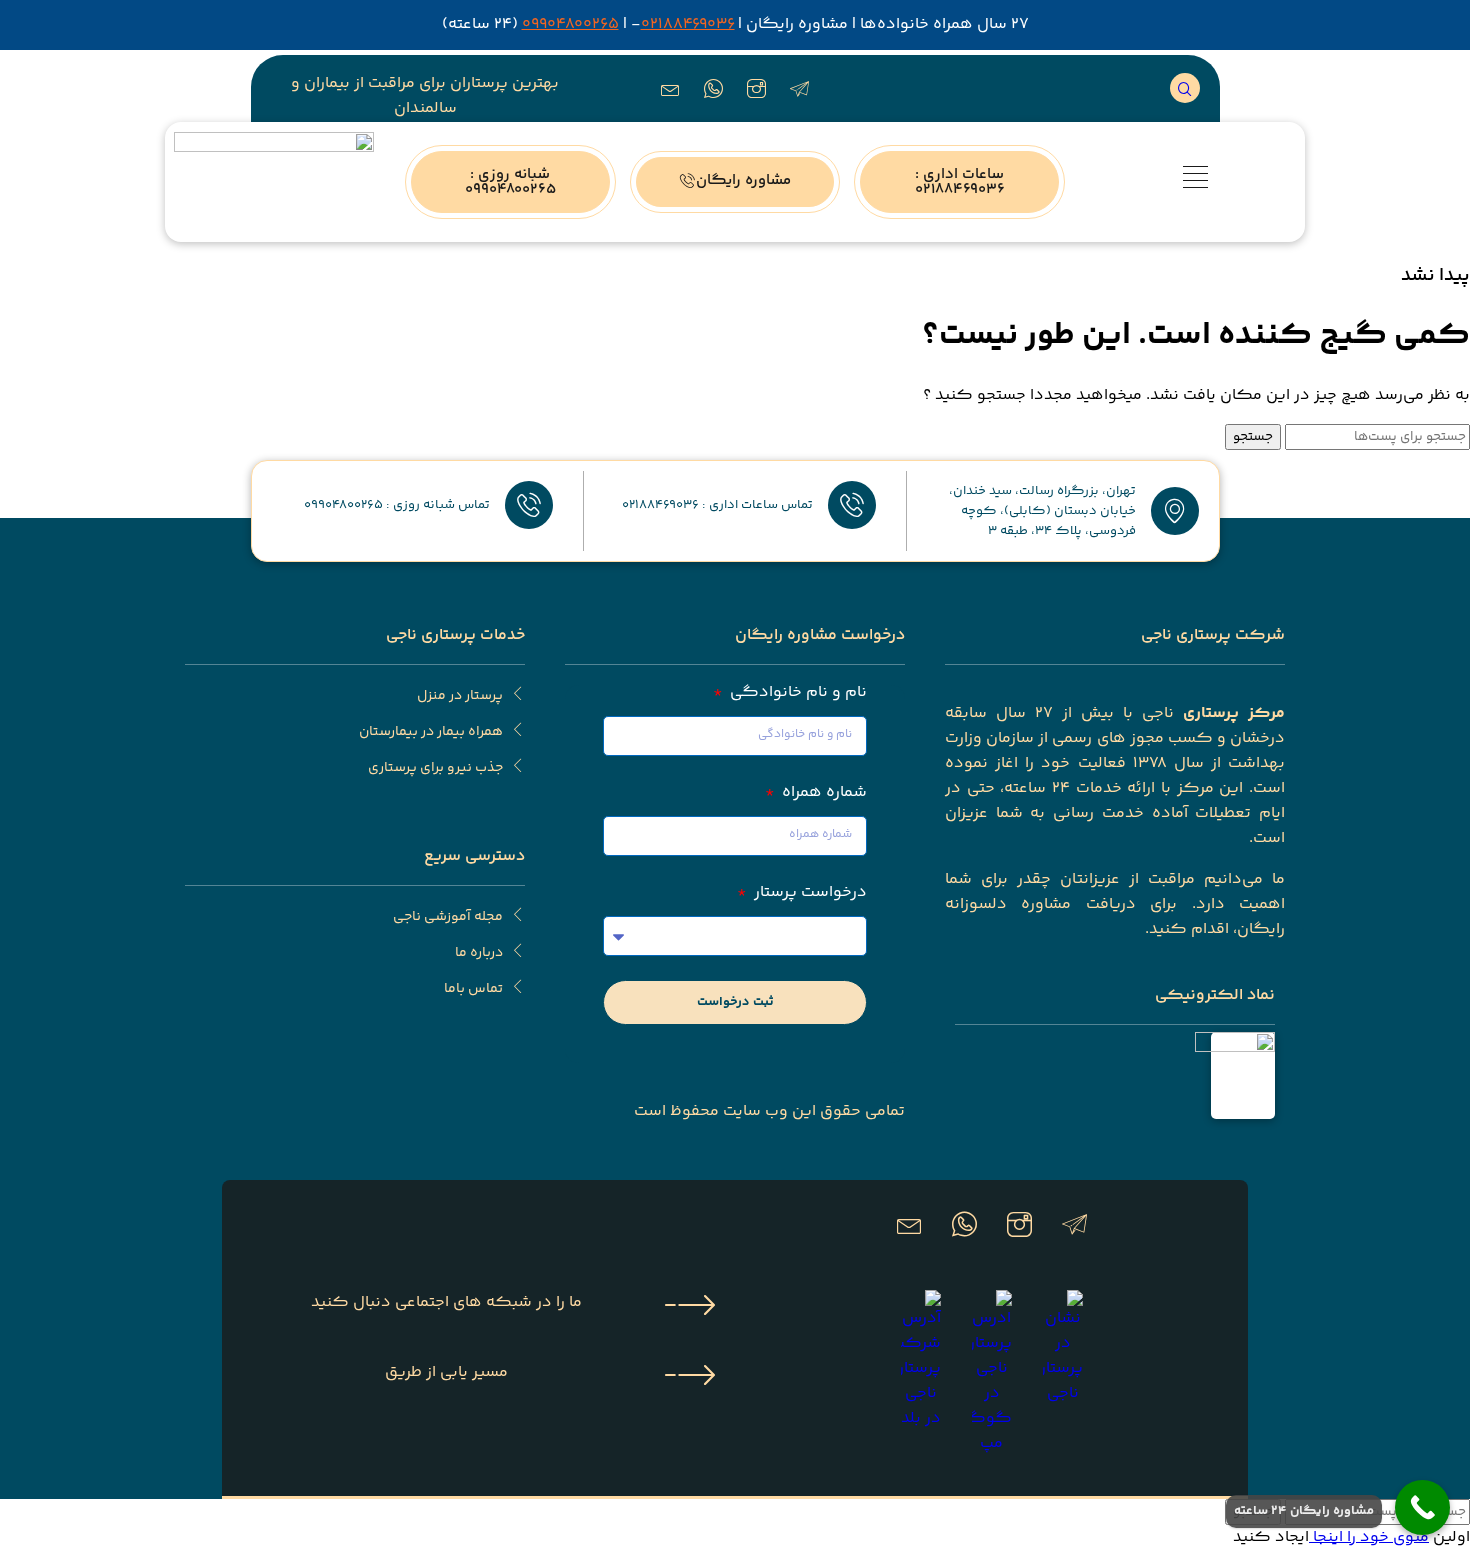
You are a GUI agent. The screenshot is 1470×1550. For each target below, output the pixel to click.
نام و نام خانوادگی (796, 692)
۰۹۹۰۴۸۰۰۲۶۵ (570, 24)
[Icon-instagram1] (757, 89)
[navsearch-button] (1185, 88)
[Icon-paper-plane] (800, 89)
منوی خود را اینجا (1369, 1537)
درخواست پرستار (808, 892)
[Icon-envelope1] (671, 89)
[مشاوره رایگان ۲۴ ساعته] (1422, 1507)
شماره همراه (822, 792)
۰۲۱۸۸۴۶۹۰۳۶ (688, 24)
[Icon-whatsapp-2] (714, 89)
